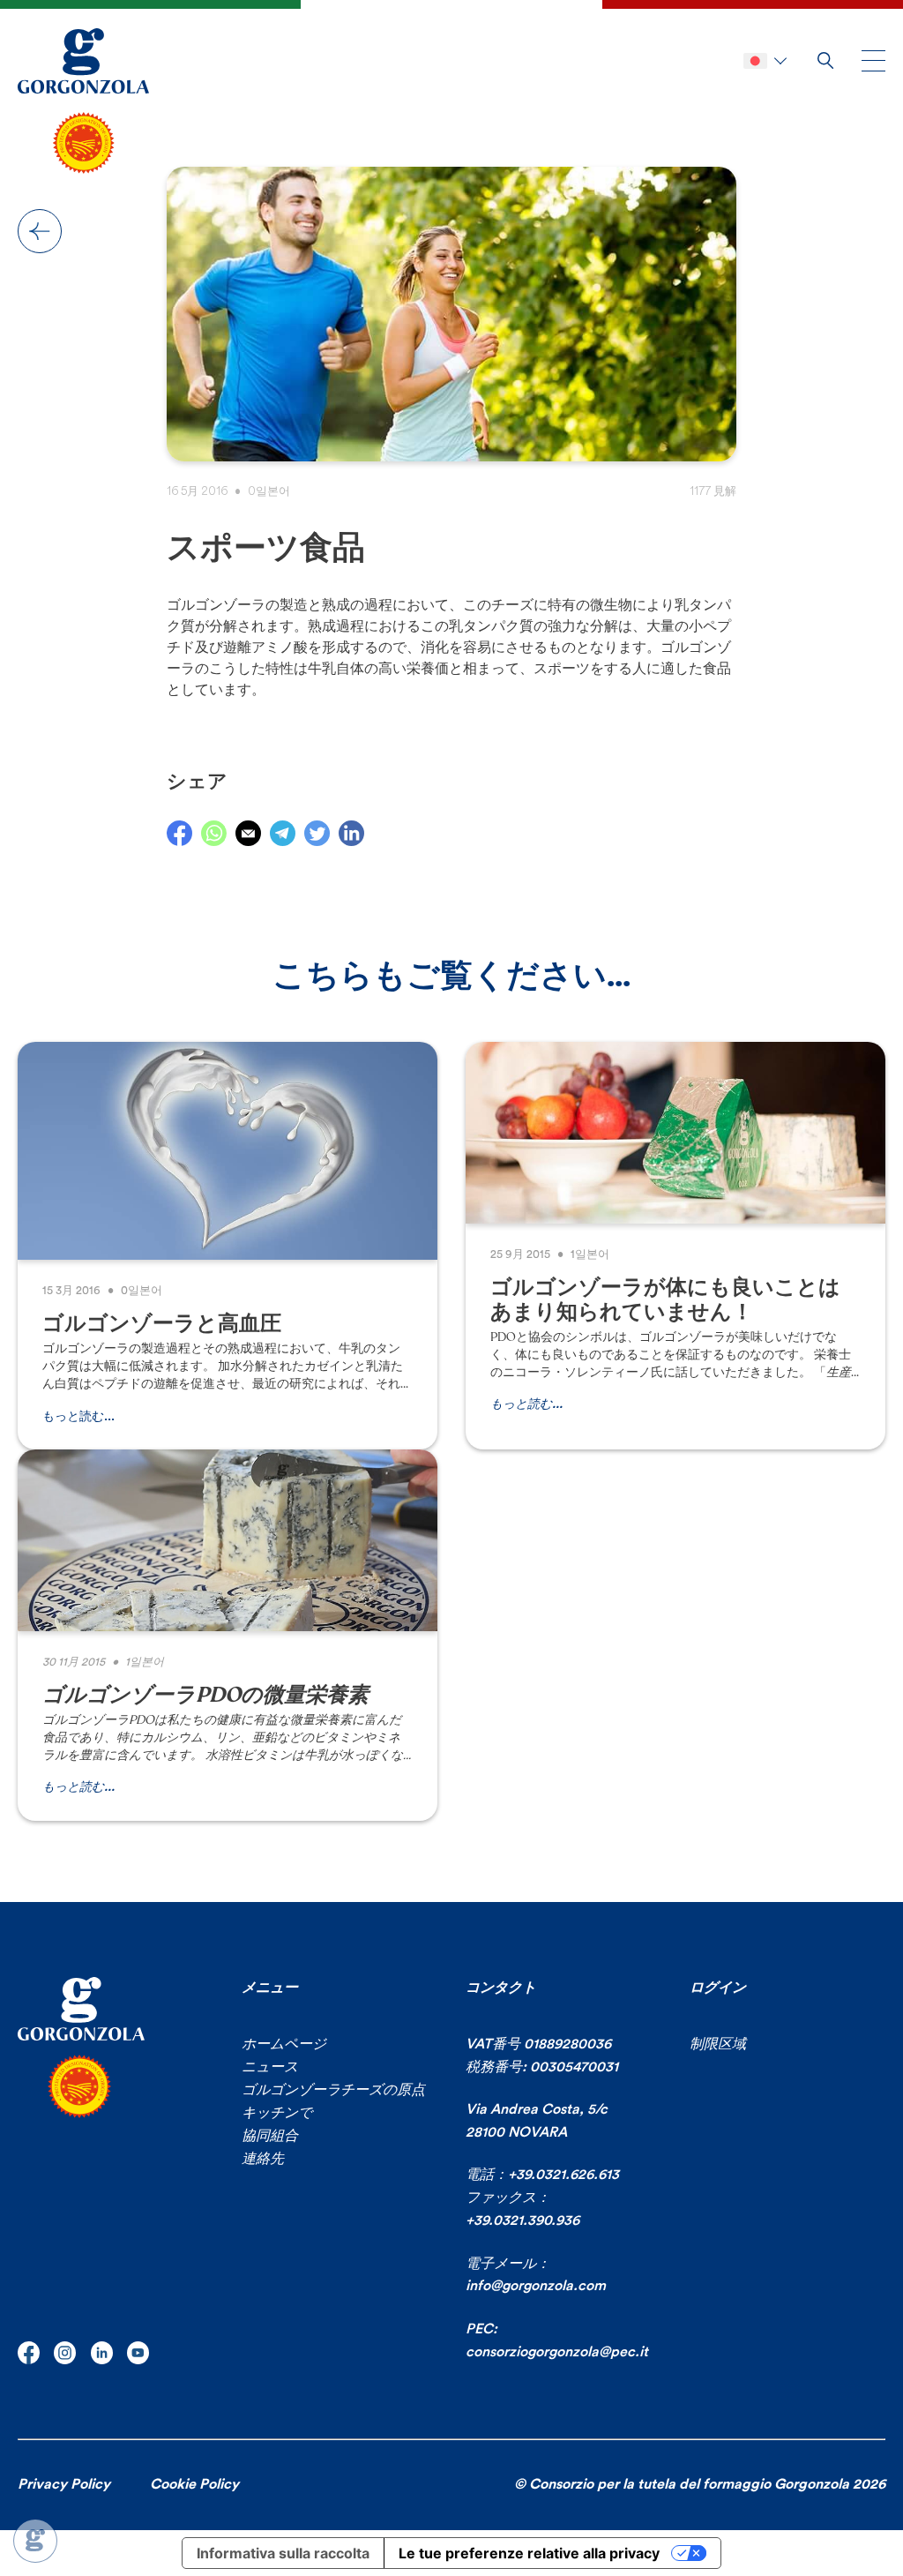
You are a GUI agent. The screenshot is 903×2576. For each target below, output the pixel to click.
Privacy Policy (64, 2484)
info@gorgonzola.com (536, 2286)
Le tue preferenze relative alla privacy (529, 2553)
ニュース (270, 2067)
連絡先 (263, 2159)
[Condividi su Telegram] (283, 833)
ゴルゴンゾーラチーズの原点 (333, 2090)
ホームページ (284, 2044)
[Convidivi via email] (248, 833)
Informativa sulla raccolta (283, 2553)
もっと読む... (78, 1417)
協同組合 (270, 2136)
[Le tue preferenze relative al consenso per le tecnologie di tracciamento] (35, 2541)
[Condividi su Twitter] (317, 833)
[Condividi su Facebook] (179, 833)
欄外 (40, 231)
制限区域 (718, 2044)
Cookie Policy (194, 2484)
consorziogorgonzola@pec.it (557, 2352)
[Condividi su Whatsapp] (214, 833)
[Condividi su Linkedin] (351, 833)
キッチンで (277, 2113)
